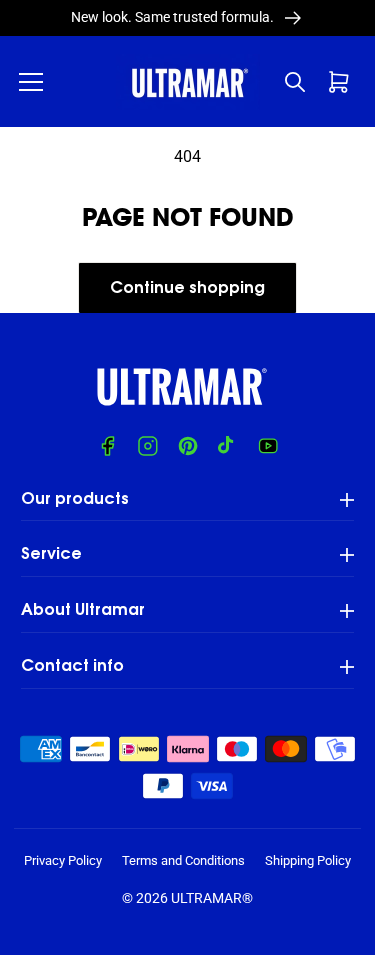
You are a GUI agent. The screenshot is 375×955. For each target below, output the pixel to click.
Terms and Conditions (183, 860)
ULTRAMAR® (212, 898)
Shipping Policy (308, 860)
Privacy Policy (63, 860)
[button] (31, 82)
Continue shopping (187, 289)
